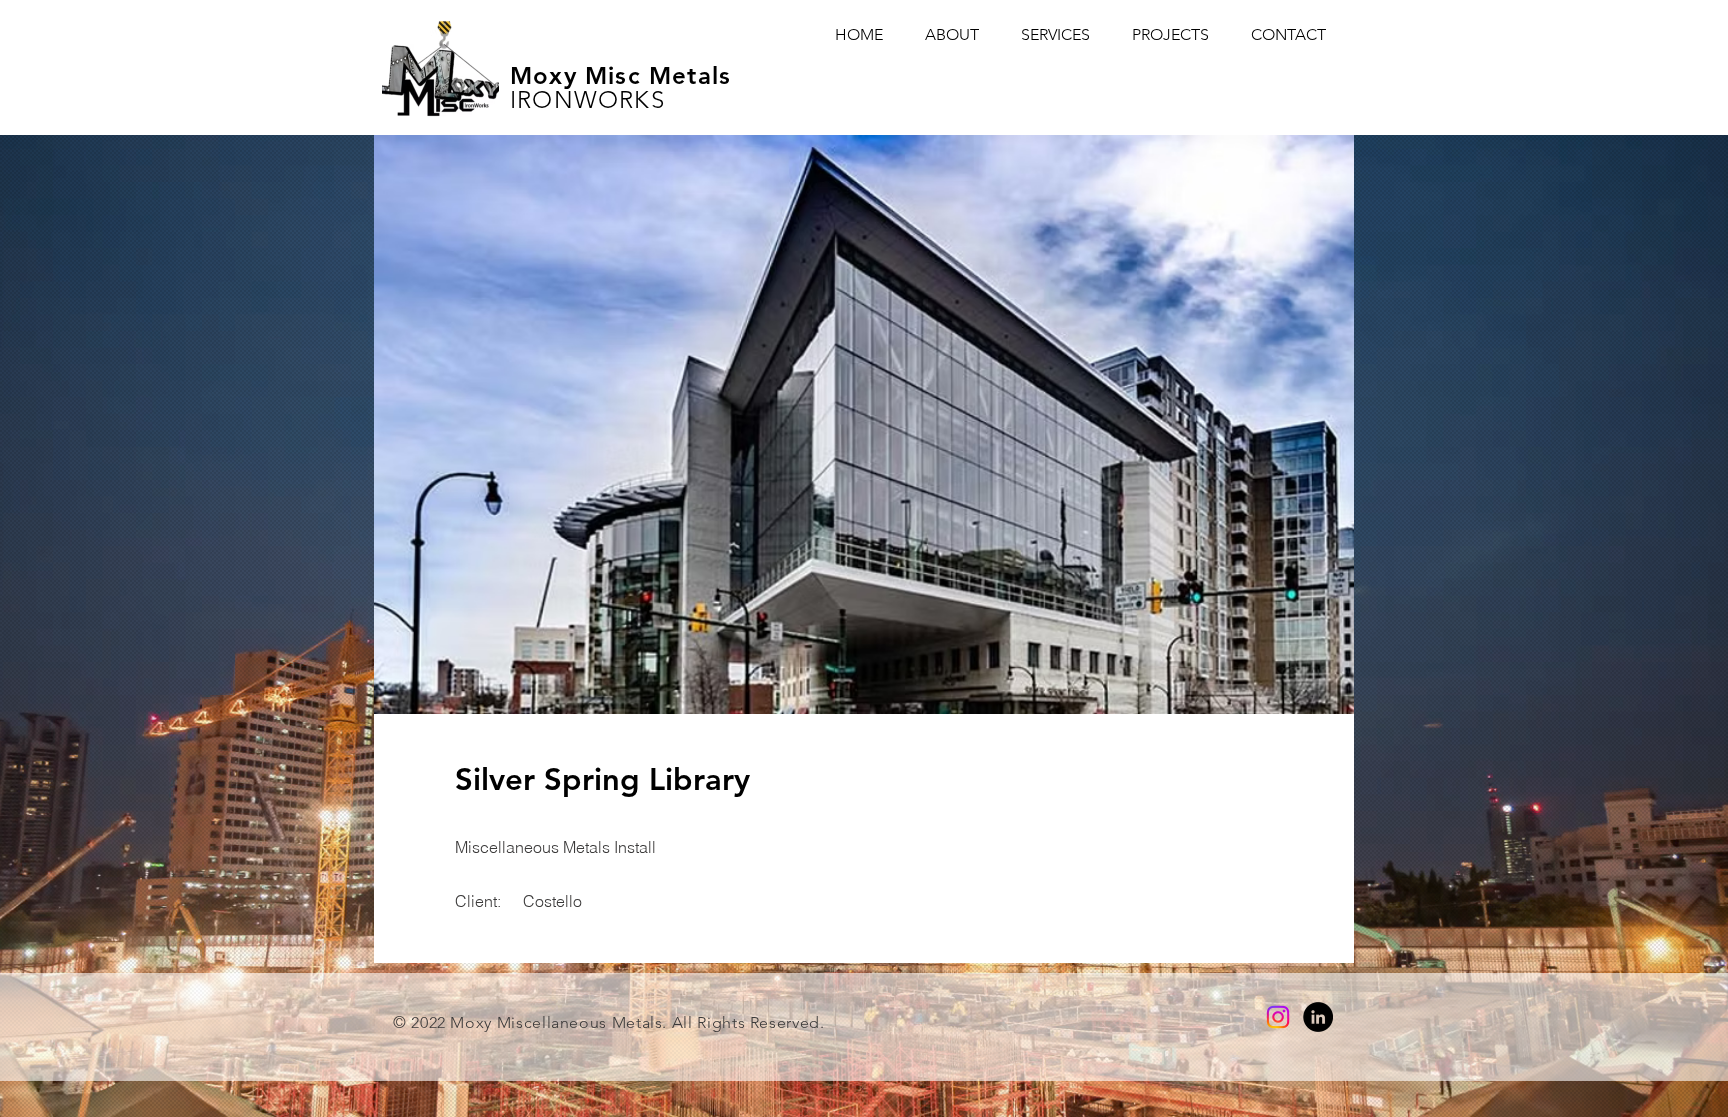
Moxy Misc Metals (620, 75)
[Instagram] (1278, 1017)
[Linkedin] (1318, 1017)
